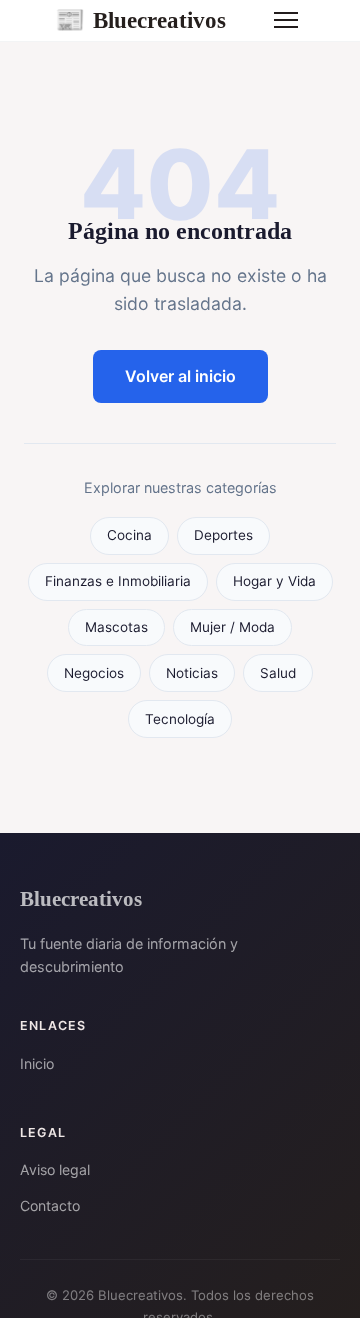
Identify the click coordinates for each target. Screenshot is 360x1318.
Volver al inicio (180, 376)
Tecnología (180, 719)
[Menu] (286, 20)
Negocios (94, 673)
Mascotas (116, 627)
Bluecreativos (140, 20)
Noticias (192, 673)
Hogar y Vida (274, 581)
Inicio (37, 1063)
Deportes (223, 535)
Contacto (50, 1205)
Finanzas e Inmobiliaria (118, 581)
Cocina (129, 535)
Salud (278, 673)
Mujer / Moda (232, 627)
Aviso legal (55, 1169)
